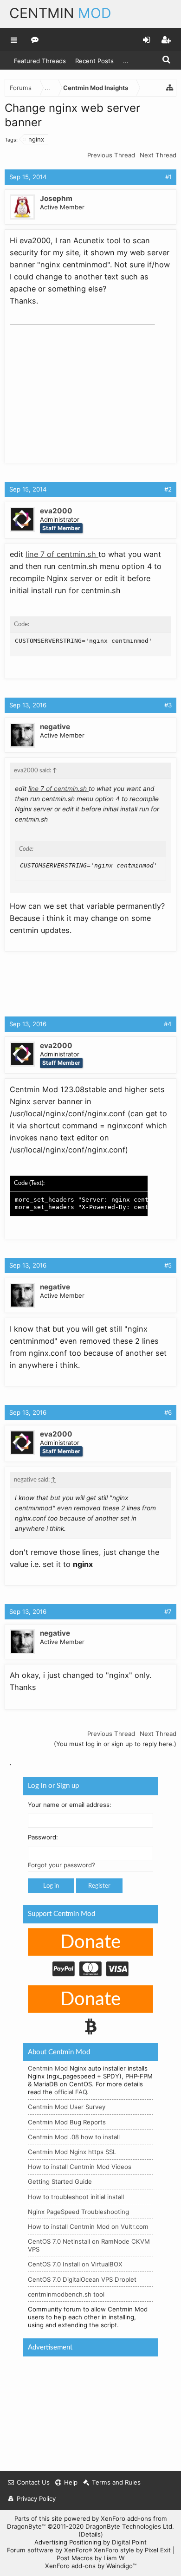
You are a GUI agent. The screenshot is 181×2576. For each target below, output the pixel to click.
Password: (43, 1837)
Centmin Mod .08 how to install (74, 2136)
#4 (168, 1024)
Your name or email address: (70, 1804)
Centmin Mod (48, 2068)
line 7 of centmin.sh (62, 554)
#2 (168, 489)
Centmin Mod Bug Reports (67, 2122)
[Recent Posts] (35, 39)
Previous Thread (111, 155)
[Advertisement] (79, 387)
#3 (168, 705)
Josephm (56, 198)
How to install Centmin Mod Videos (80, 2167)
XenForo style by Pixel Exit (132, 2550)
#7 (168, 1612)
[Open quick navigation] (170, 88)
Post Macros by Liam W (91, 2558)
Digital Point (129, 2542)
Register (99, 1886)
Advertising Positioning (68, 2542)
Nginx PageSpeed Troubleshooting (78, 2211)
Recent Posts (94, 61)
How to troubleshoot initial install (76, 2196)
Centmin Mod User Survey (67, 2107)
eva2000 (56, 511)
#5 (168, 1265)
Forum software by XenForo (49, 2550)
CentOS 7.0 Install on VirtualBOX (75, 2264)
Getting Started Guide (60, 2181)
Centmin (60, 13)
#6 (168, 1412)
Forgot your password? (61, 1865)
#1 (168, 177)
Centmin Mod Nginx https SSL (72, 2152)
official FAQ (71, 2092)
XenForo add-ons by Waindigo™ (91, 2566)
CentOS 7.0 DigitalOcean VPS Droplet (82, 2279)
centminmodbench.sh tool (66, 2294)
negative (55, 727)
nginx (36, 139)
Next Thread (158, 155)
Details (91, 2534)
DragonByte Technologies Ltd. (130, 2526)
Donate (90, 1942)
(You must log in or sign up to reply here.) (115, 1744)
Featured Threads (40, 61)
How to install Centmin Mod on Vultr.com (88, 2226)
